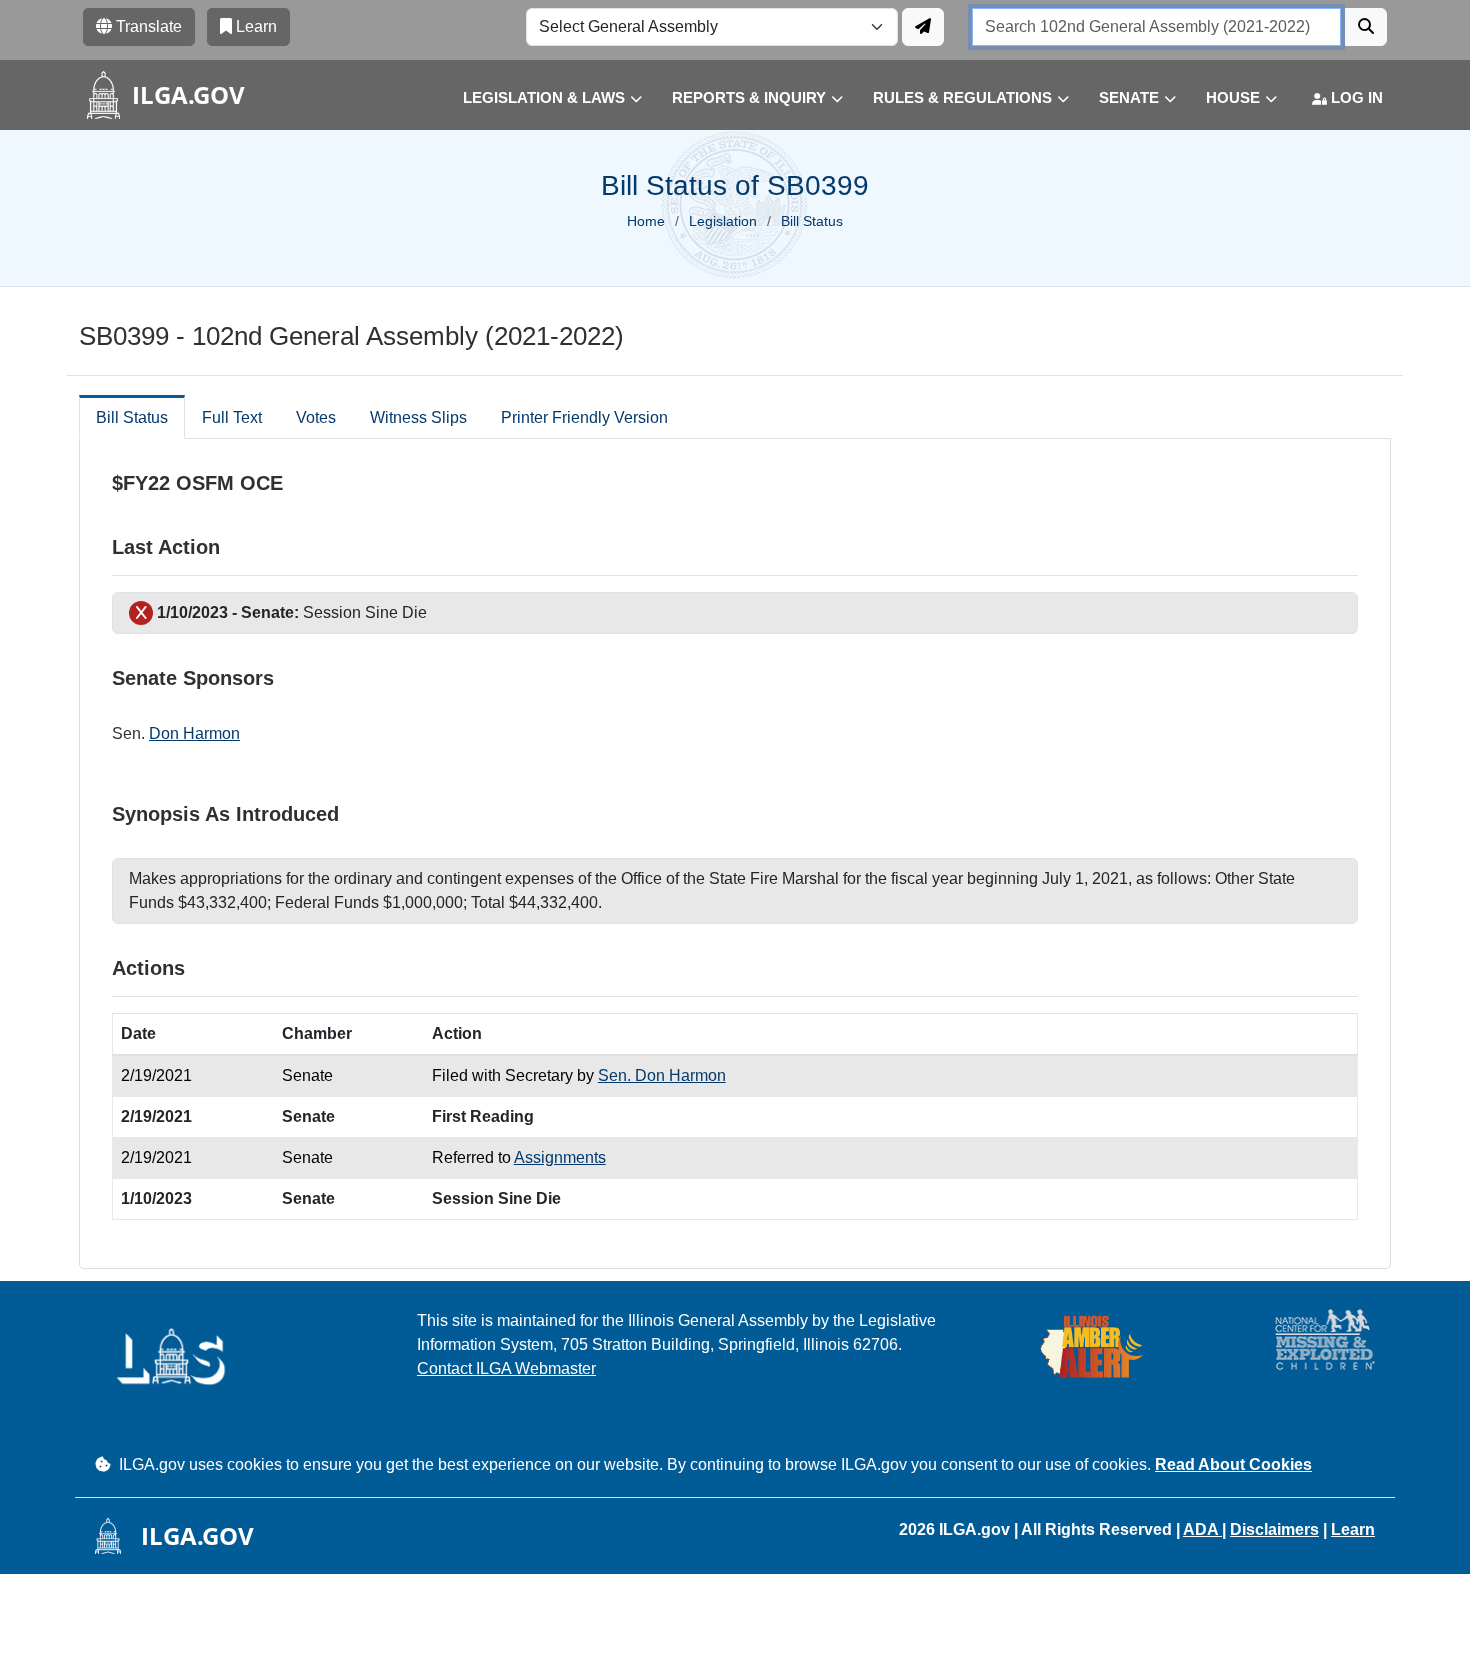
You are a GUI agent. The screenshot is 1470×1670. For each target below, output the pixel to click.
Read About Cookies (1233, 1464)
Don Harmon (194, 733)
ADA (1202, 1529)
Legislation (723, 221)
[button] (537, 98)
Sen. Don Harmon (662, 1075)
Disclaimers (1274, 1529)
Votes (316, 417)
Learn (1353, 1529)
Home (646, 221)
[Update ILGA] (923, 27)
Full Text (232, 417)
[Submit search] (1366, 27)
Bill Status (132, 417)
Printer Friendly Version (584, 417)
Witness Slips (418, 417)
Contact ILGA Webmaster (506, 1368)
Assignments (560, 1157)
